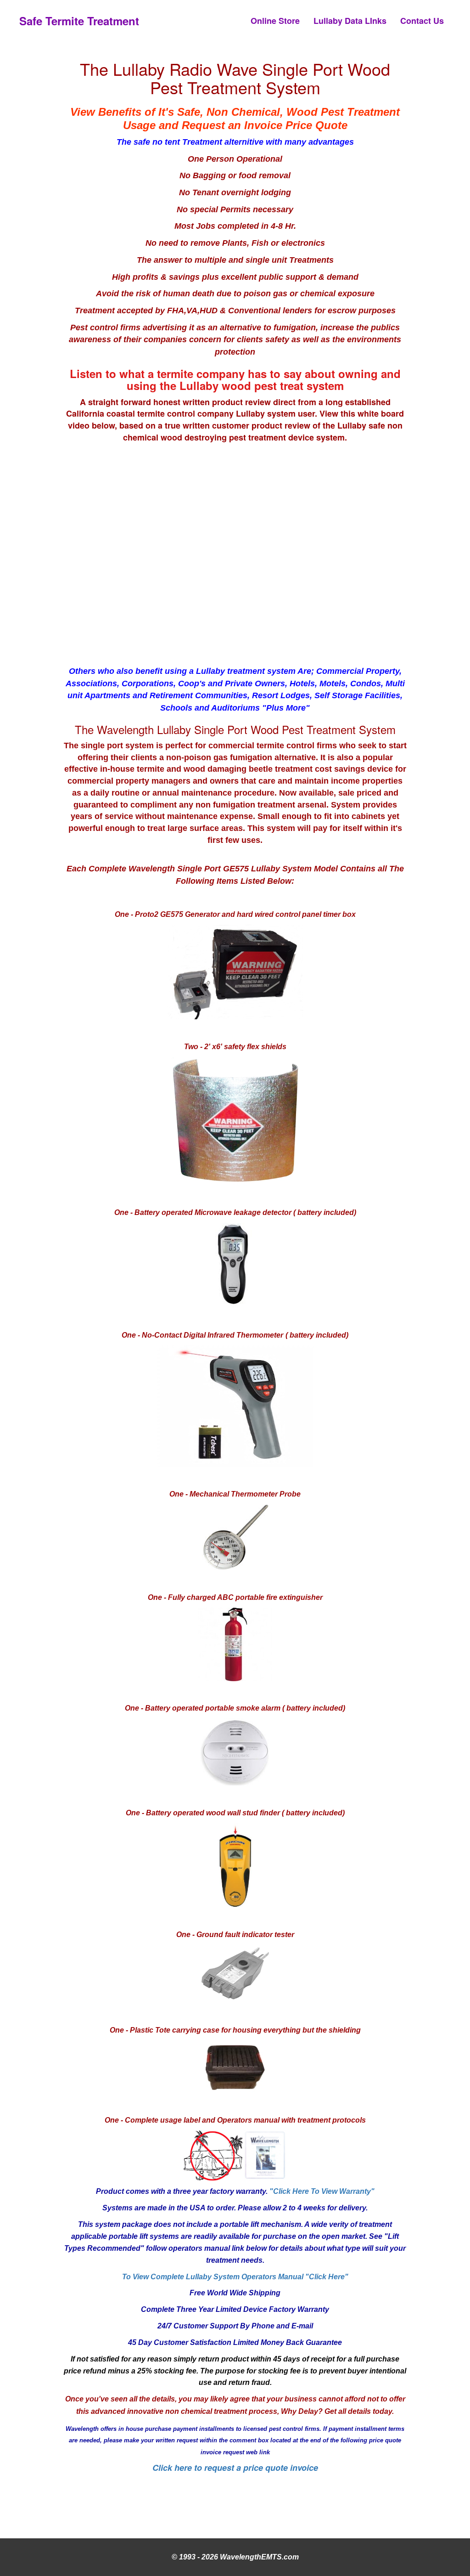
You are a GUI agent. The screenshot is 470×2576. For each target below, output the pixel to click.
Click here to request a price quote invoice (235, 2468)
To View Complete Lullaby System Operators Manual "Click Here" (235, 2277)
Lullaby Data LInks (350, 21)
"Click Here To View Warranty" (322, 2191)
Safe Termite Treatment (79, 21)
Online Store (275, 21)
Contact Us (422, 21)
